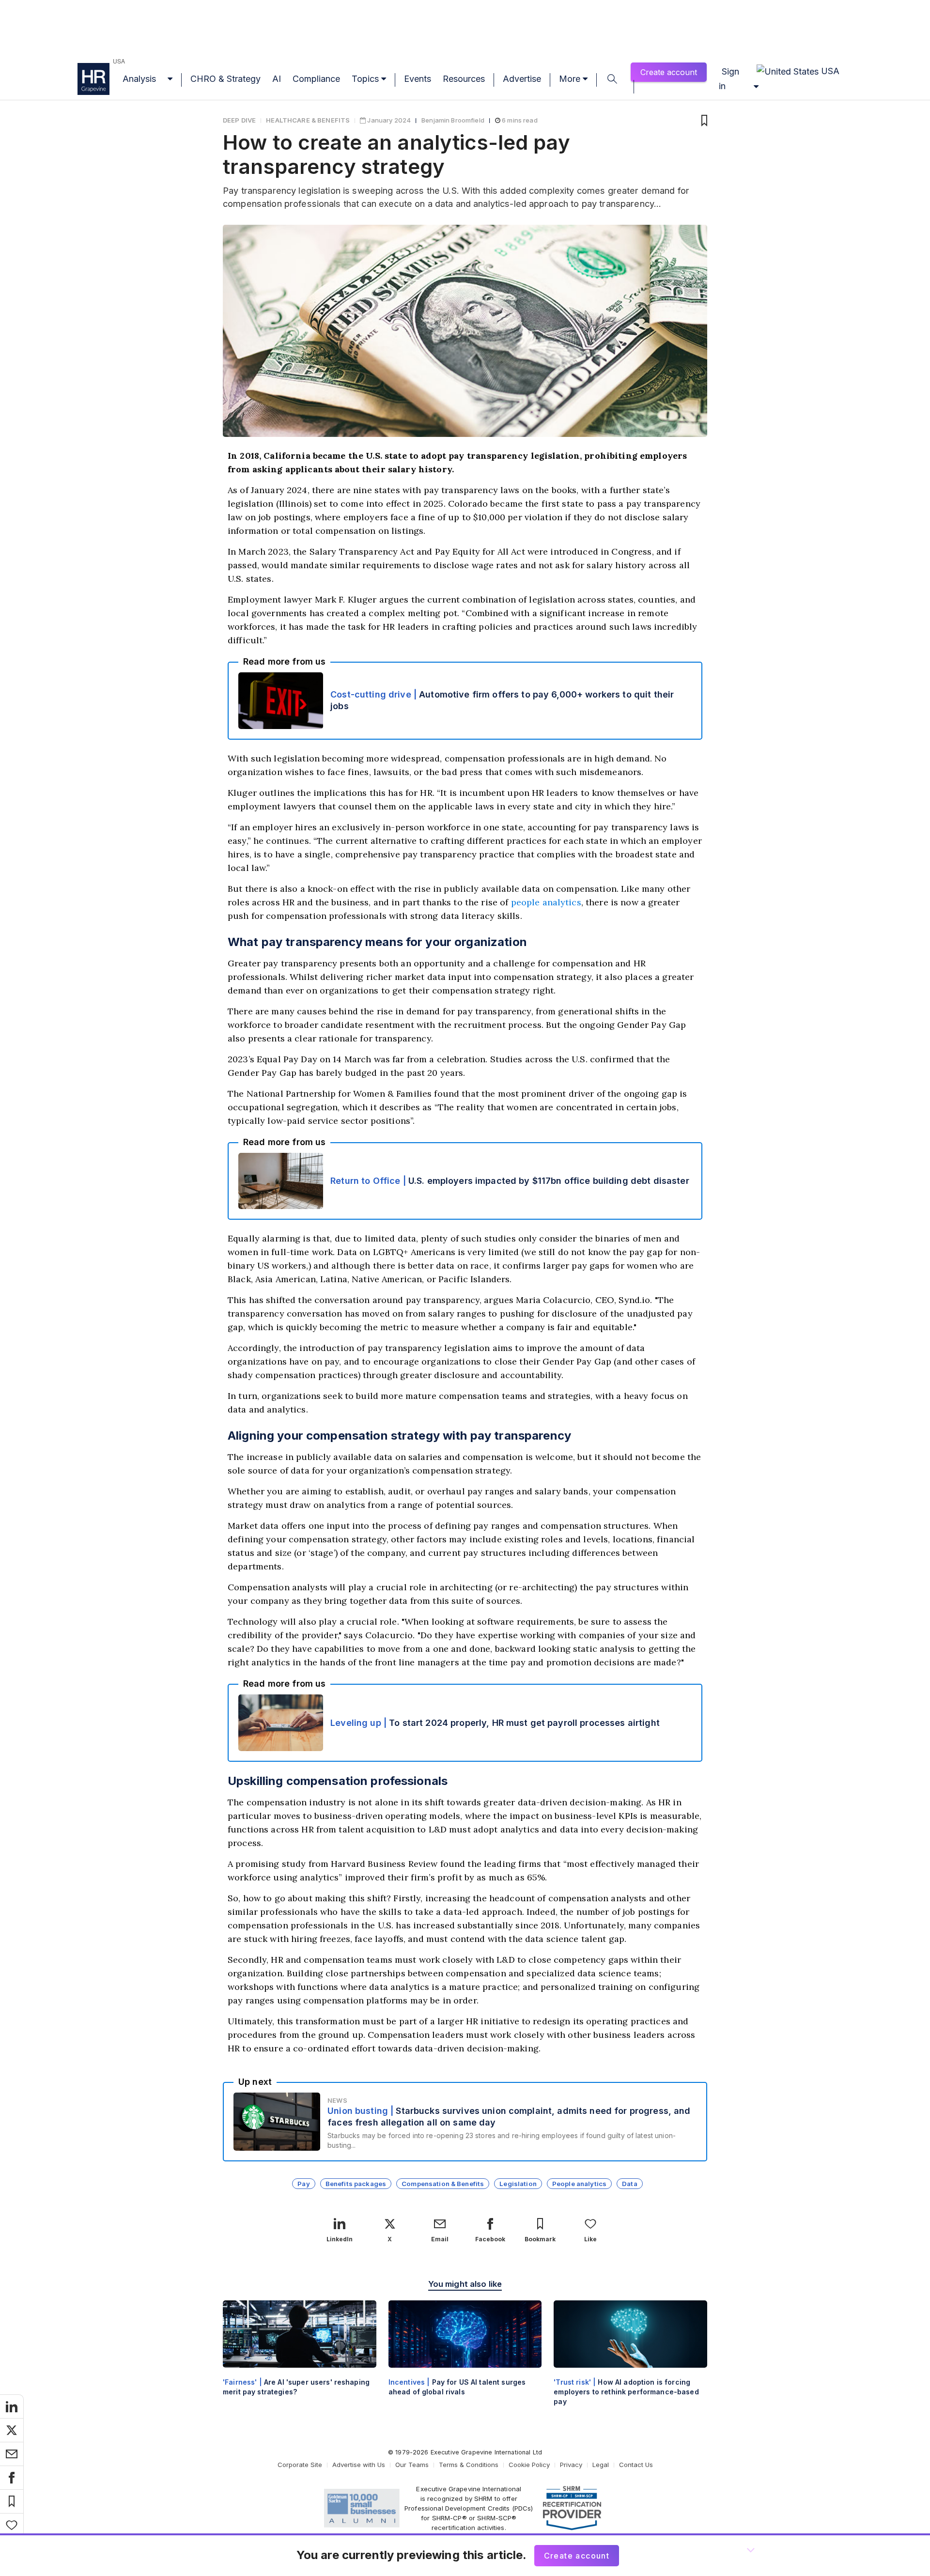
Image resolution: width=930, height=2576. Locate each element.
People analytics (579, 2184)
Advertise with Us (359, 2465)
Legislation (518, 2184)
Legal (601, 2465)
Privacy (571, 2465)
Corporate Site (300, 2465)
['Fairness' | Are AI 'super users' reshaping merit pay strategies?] (300, 2356)
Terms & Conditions (469, 2465)
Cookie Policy (529, 2465)
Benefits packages (356, 2184)
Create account (669, 72)
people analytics (546, 902)
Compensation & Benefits (443, 2184)
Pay (303, 2184)
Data (630, 2184)
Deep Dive (239, 120)
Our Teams (412, 2465)
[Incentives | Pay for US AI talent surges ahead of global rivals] (465, 2356)
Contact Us (636, 2465)
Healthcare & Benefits (308, 120)
